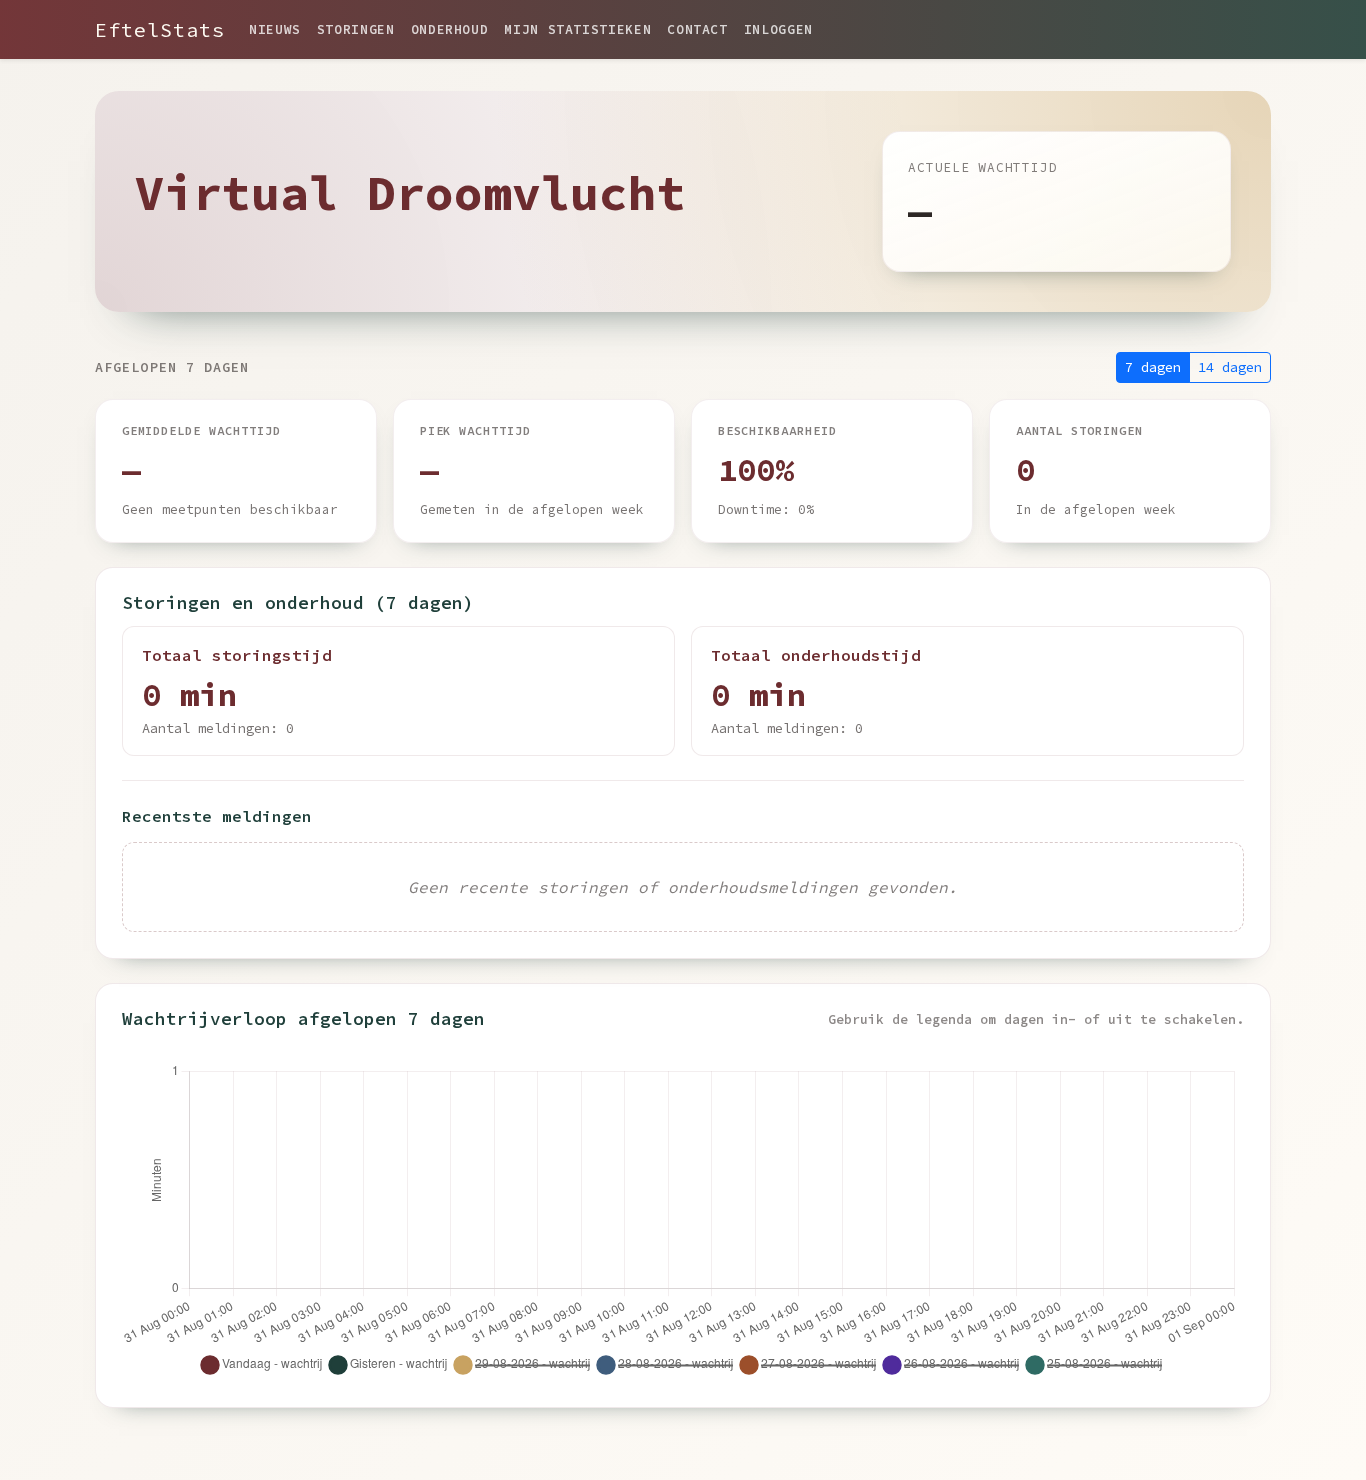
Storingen (356, 29)
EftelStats (160, 29)
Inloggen (778, 29)
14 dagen (1230, 367)
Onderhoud (450, 29)
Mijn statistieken (577, 29)
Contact (697, 29)
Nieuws (275, 29)
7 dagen (1153, 367)
